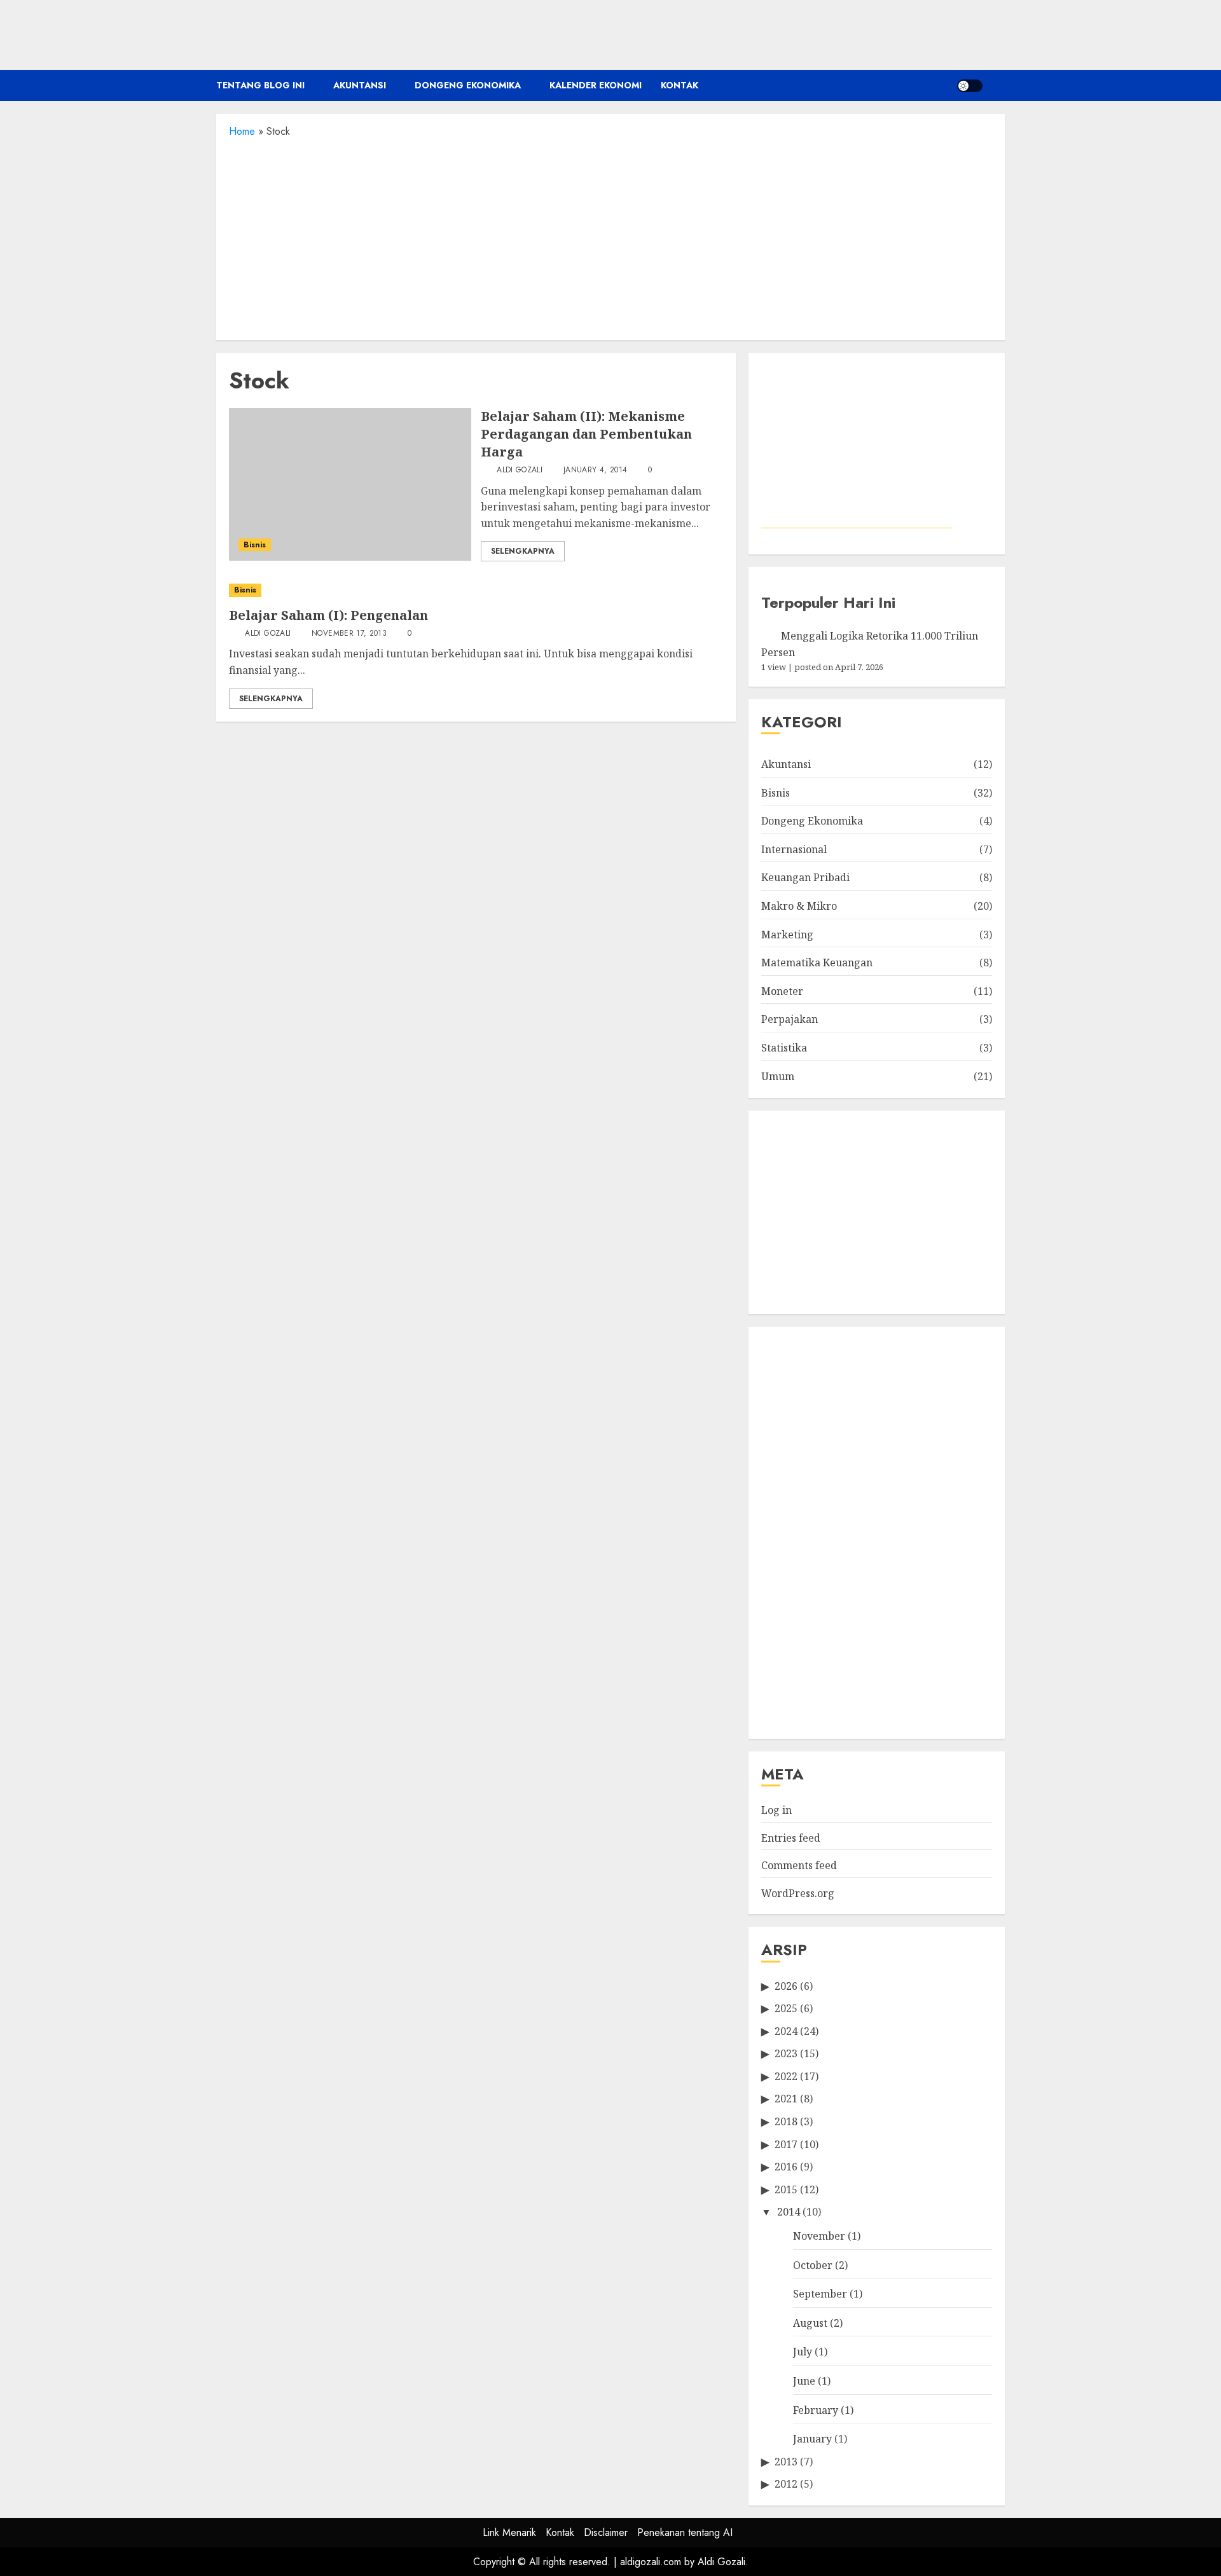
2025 (786, 2008)
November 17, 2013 (349, 634)
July (803, 2352)
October (813, 2265)
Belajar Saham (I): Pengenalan (328, 615)
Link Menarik (509, 2532)
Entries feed (791, 1838)
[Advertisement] (610, 235)
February (816, 2410)
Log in (776, 1810)
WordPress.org (798, 1893)
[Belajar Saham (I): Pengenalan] (476, 590)
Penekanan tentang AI (685, 2532)
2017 (786, 2144)
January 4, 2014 (595, 470)
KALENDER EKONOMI (596, 85)
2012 (786, 2484)
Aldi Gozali (518, 470)
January (812, 2439)
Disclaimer (606, 2532)
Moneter (782, 991)
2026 (786, 1986)
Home (242, 131)
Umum (778, 1076)
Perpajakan (790, 1019)
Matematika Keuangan (817, 963)
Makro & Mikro (799, 906)
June (804, 2381)
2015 (786, 2189)
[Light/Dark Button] (970, 86)
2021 (786, 2099)
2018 (786, 2121)
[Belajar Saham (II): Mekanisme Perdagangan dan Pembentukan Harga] (350, 484)
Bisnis (255, 545)
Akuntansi (360, 85)
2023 (786, 2053)
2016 (786, 2167)
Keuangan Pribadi (805, 877)
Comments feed (799, 1865)
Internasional (794, 849)
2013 (786, 2462)
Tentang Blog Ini (260, 85)
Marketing (787, 935)
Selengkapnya (523, 551)
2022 (786, 2076)
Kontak (679, 85)
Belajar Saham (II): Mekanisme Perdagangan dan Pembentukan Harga (586, 434)
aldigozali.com (651, 2562)
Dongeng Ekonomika (468, 85)
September (820, 2294)
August (810, 2323)
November (819, 2236)
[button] (997, 86)
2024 (786, 2031)
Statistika (784, 1048)
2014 (789, 2212)
